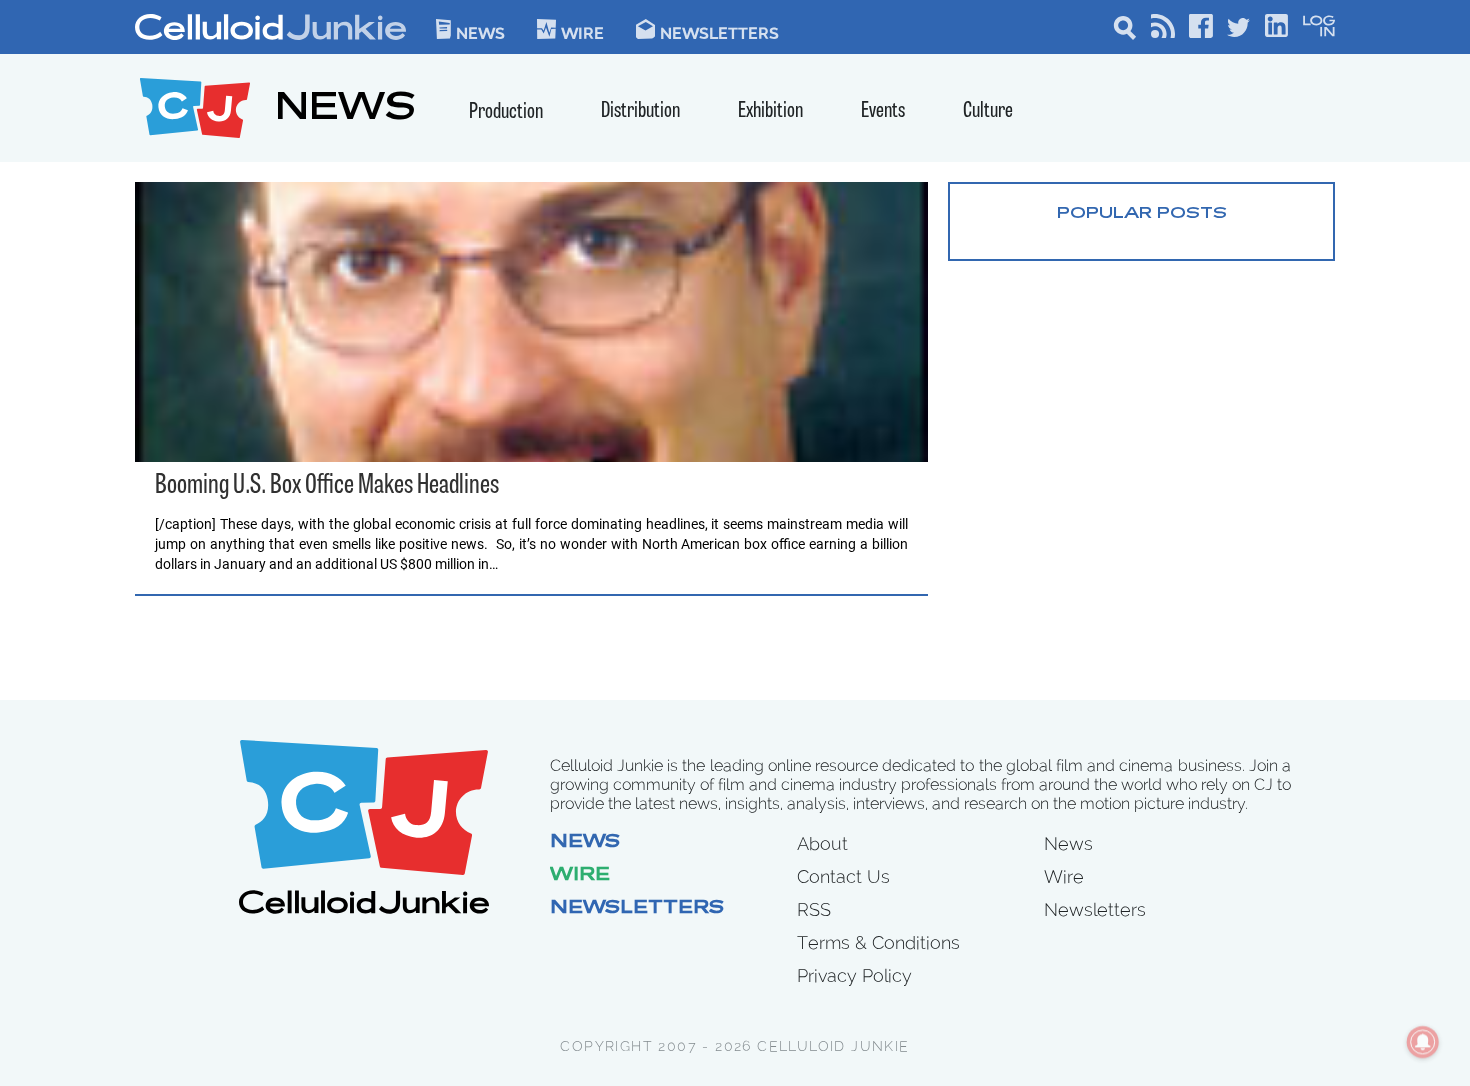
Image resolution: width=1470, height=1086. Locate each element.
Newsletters (719, 32)
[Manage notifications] (1423, 1042)
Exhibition (770, 111)
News (480, 32)
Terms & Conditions (878, 942)
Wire (580, 876)
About (822, 843)
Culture (988, 111)
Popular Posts (1142, 214)
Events (883, 111)
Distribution (640, 111)
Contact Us (843, 876)
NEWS (345, 110)
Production (506, 112)
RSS (814, 909)
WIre (582, 32)
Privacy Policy (854, 975)
